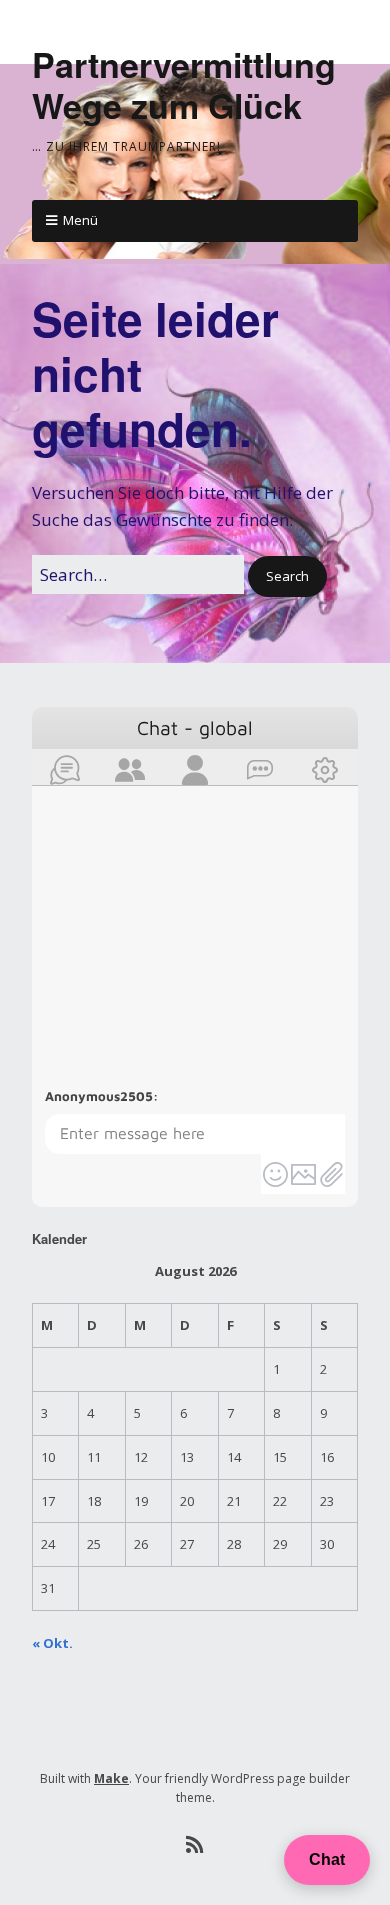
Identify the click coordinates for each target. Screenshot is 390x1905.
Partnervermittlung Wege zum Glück (184, 84)
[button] (287, 576)
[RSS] (195, 1845)
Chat (327, 1859)
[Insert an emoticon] (275, 1174)
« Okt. (52, 1643)
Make (111, 1778)
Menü (80, 220)
